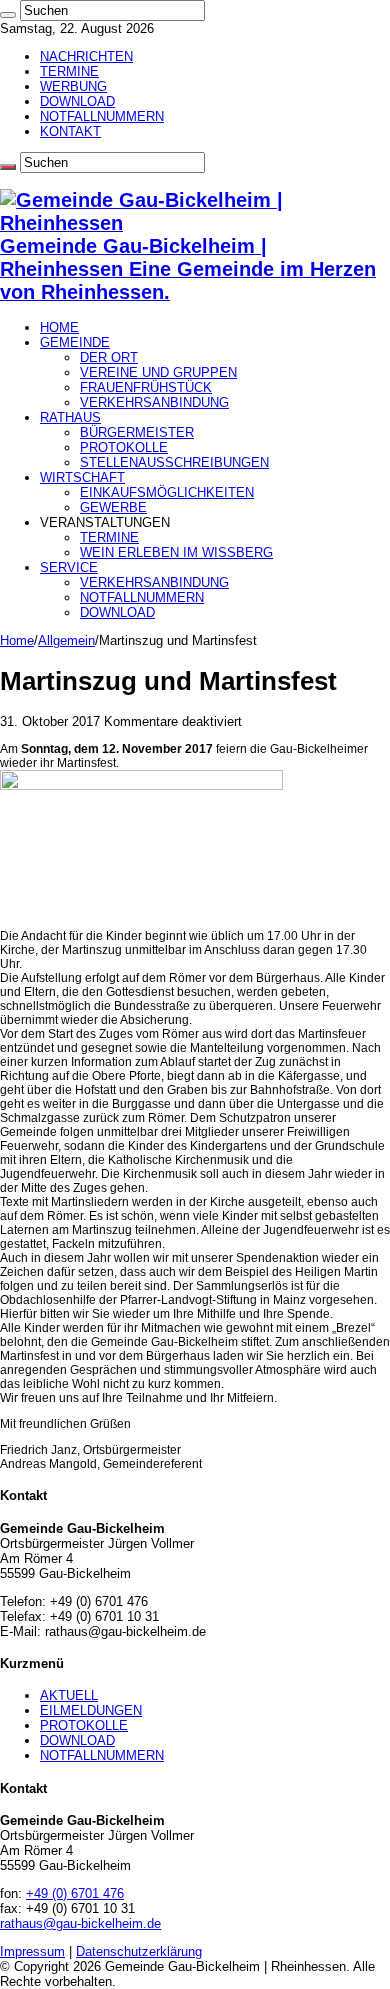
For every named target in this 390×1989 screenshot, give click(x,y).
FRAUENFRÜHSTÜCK (146, 387)
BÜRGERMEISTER (137, 432)
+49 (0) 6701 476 (75, 1893)
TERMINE (69, 71)
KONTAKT (70, 131)
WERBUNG (73, 86)
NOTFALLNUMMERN (102, 116)
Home (17, 640)
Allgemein (66, 640)
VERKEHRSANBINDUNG (154, 402)
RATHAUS (70, 417)
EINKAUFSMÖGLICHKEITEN (167, 492)
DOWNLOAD (77, 101)
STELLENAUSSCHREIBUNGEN (174, 462)
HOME (59, 327)
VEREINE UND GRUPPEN (158, 372)
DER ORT (109, 357)
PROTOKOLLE (124, 447)
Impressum (32, 1951)
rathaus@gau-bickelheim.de (80, 1923)
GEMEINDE (75, 342)
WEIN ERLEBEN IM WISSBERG (176, 552)
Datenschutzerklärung (139, 1951)
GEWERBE (113, 507)
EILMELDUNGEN (91, 1710)
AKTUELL (69, 1695)
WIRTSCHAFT (82, 477)
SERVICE (69, 567)
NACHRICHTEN (86, 56)
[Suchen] (8, 15)
